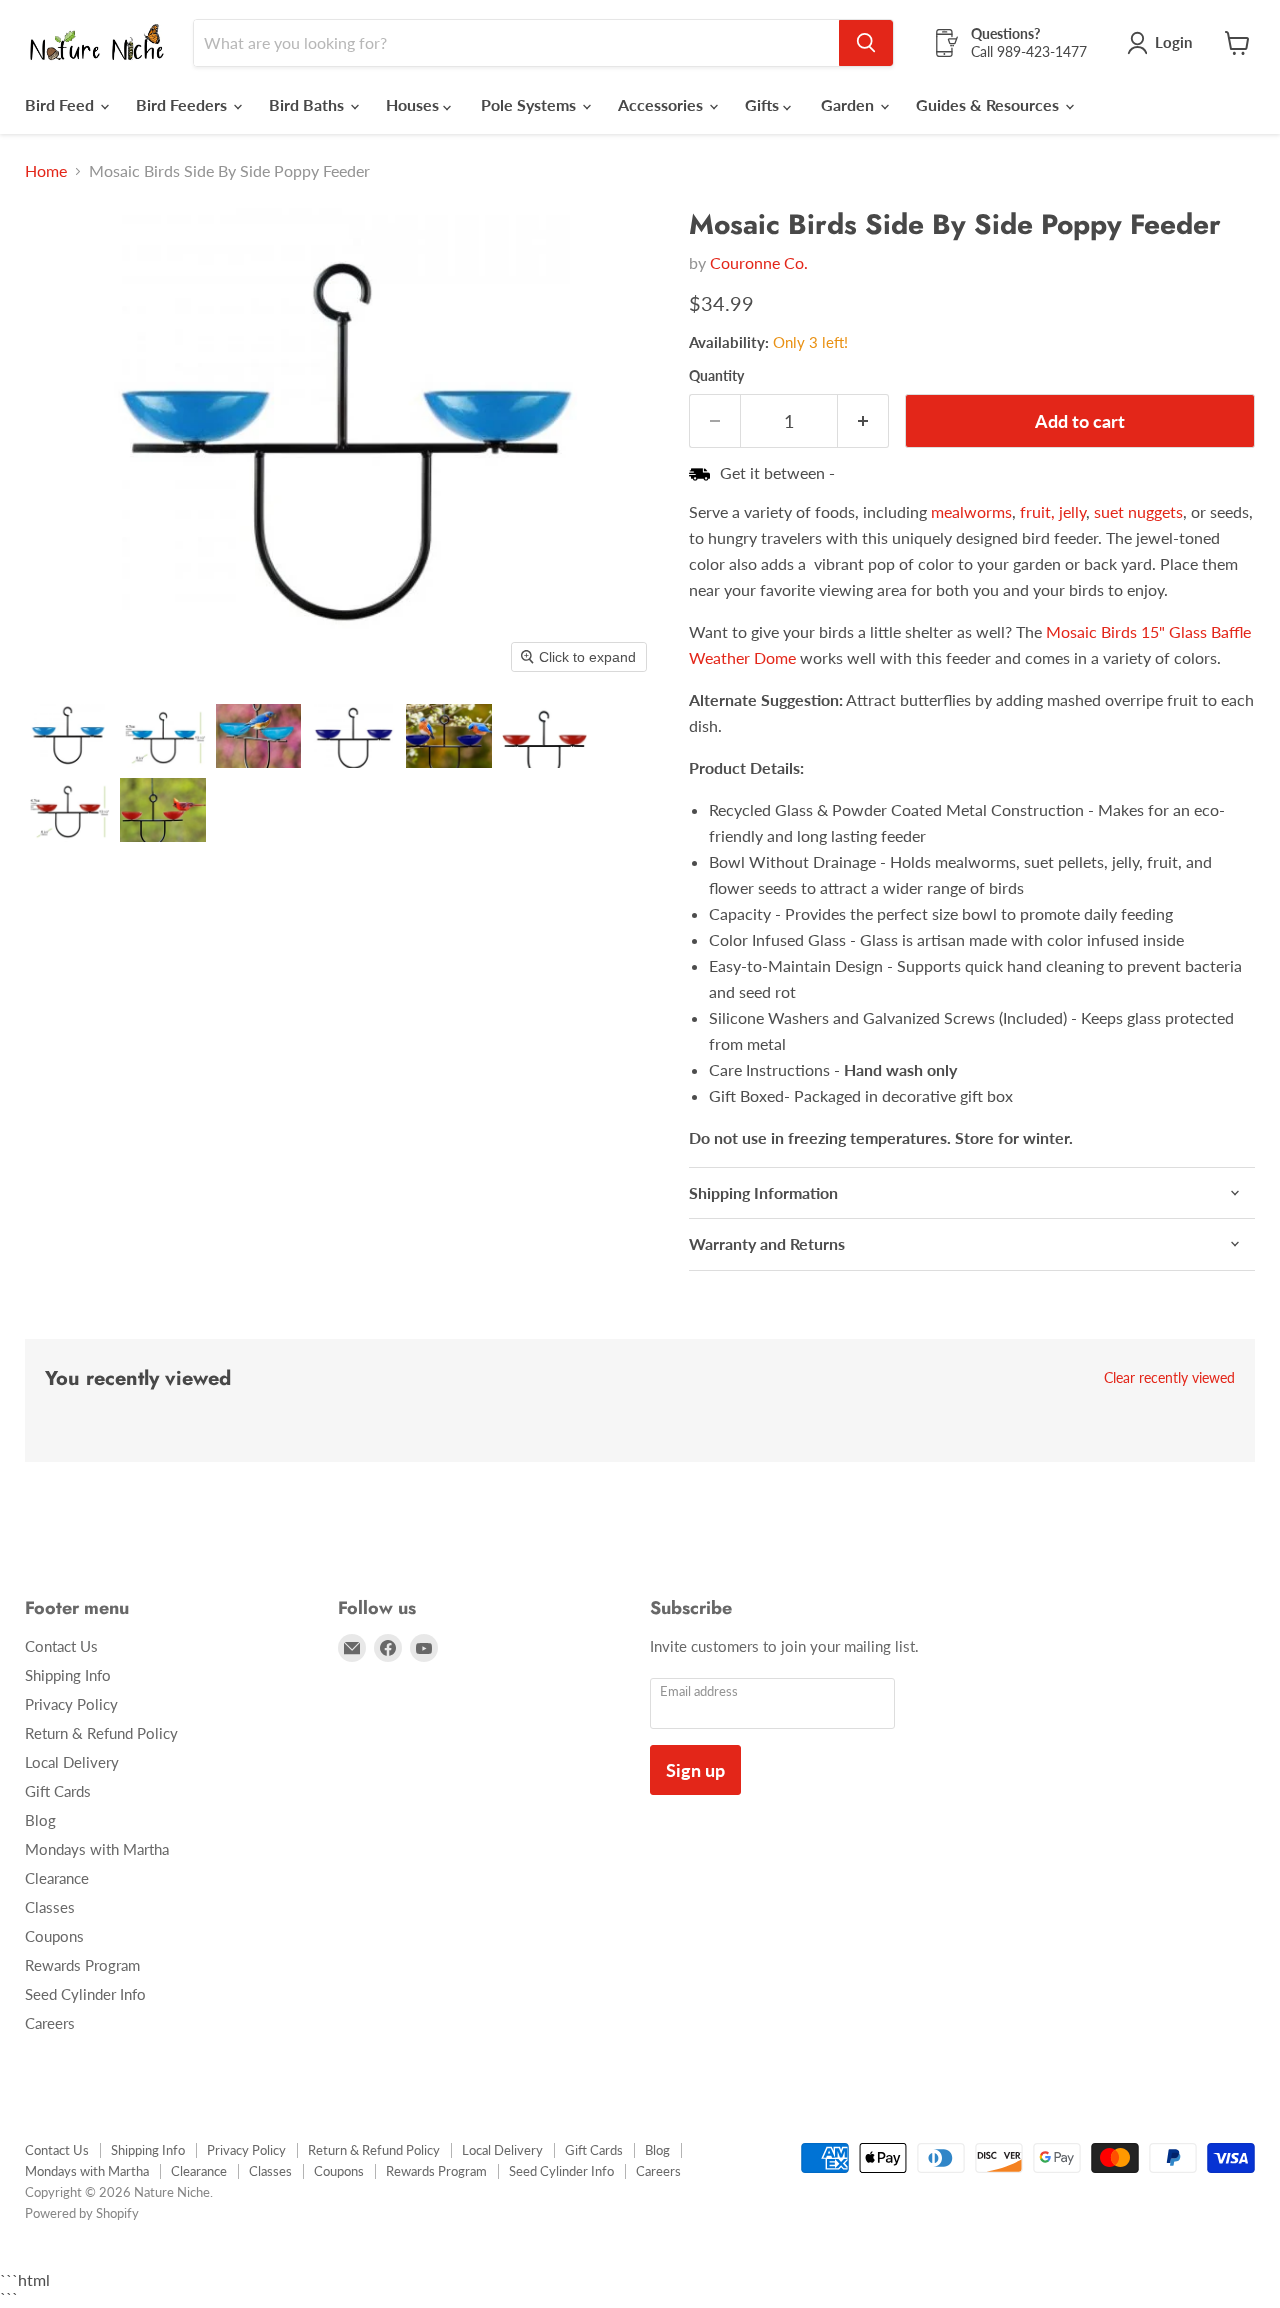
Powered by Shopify (82, 2213)
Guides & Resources (989, 104)
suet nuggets (1138, 511)
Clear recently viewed (1169, 1378)
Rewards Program (82, 1965)
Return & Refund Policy (101, 1733)
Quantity (716, 376)
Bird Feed (61, 104)
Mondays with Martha (97, 1849)
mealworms (971, 511)
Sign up (695, 1770)
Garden (849, 104)
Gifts (764, 104)
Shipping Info (68, 1675)
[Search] (866, 43)
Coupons (54, 1936)
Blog (40, 1820)
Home (46, 171)
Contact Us (61, 1646)
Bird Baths (308, 104)
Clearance (57, 1878)
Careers (50, 2023)
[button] (67, 736)
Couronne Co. (759, 262)
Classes (50, 1907)
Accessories (662, 104)
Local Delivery (72, 1762)
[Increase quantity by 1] (863, 421)
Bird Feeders (183, 104)
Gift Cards (58, 1791)
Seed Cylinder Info (85, 1994)
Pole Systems (530, 104)
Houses (414, 104)
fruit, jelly (1053, 511)
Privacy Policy (71, 1704)
